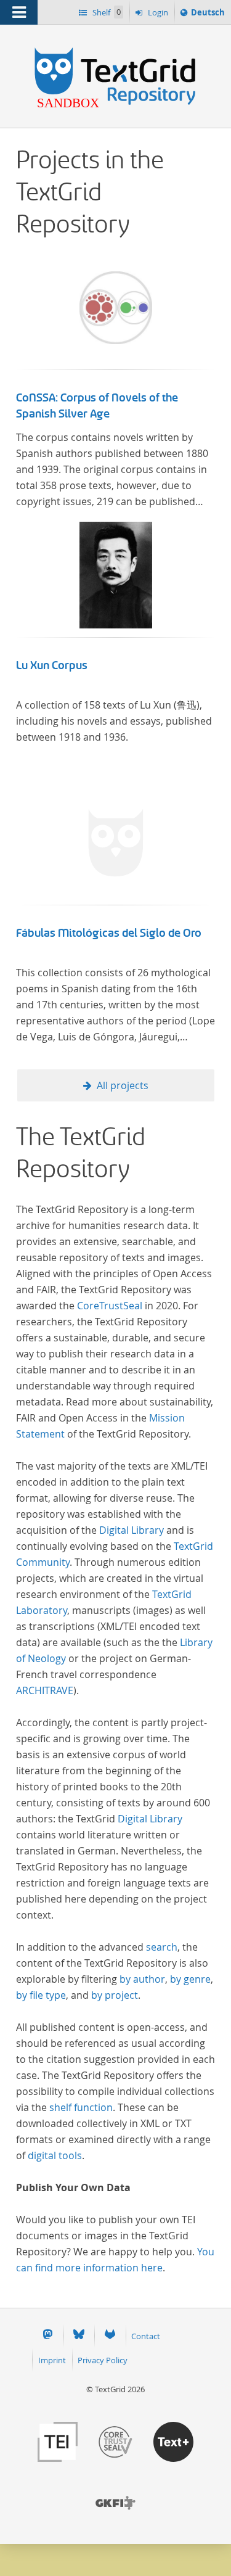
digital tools (55, 2155)
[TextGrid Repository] (115, 48)
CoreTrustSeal (110, 1306)
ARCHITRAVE (45, 1690)
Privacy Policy (103, 2360)
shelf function (81, 2107)
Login (157, 12)
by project (115, 1995)
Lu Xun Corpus (52, 665)
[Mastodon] (47, 2336)
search (162, 1947)
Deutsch (208, 15)
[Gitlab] (110, 2336)
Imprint (52, 2360)
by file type (41, 1995)
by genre (190, 1979)
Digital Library (132, 1530)
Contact (146, 2336)
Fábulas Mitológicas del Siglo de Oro (109, 933)
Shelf (106, 12)
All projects (123, 1085)
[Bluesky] (79, 2336)
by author (142, 1979)
